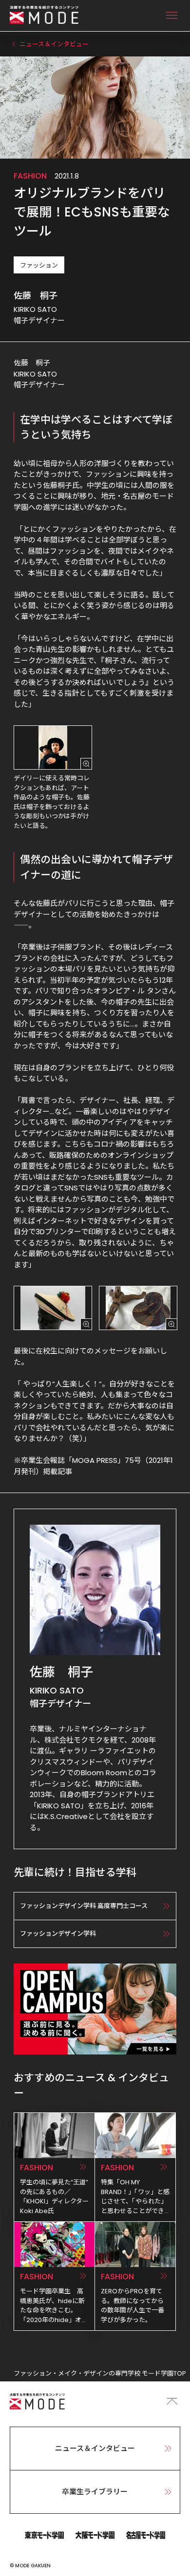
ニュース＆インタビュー (95, 2448)
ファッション (39, 265)
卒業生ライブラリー (95, 2492)
